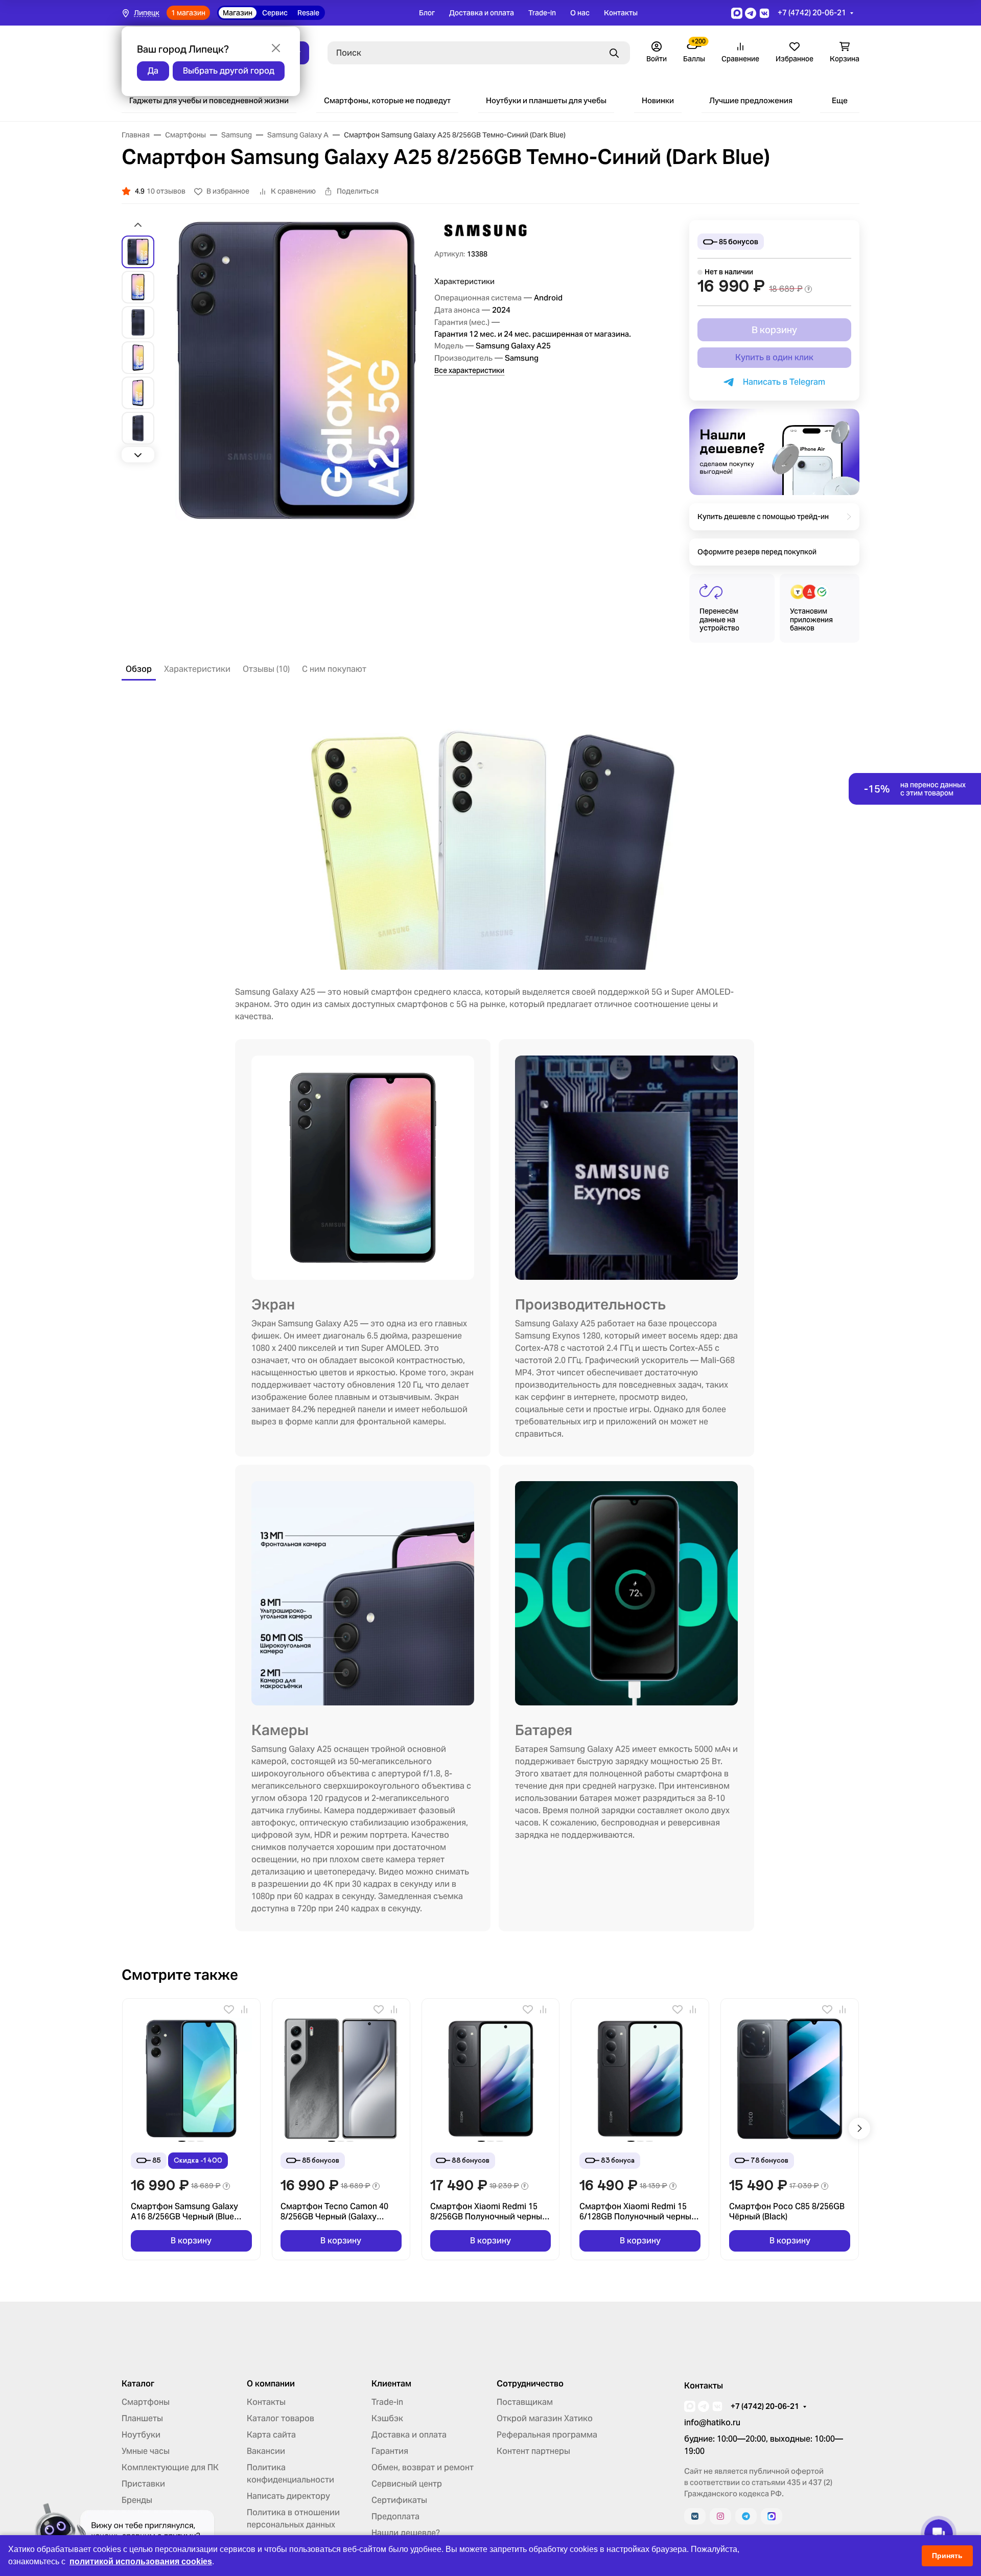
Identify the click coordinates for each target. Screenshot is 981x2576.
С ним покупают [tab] (334, 669)
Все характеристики (469, 370)
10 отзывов (166, 191)
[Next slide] (138, 455)
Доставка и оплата (482, 13)
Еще (840, 100)
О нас (580, 13)
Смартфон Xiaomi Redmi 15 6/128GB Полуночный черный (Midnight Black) (638, 2212)
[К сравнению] (244, 2009)
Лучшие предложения (751, 100)
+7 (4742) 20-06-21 (812, 13)
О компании (271, 2384)
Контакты (621, 13)
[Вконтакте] (695, 2516)
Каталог (138, 2384)
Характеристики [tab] (197, 669)
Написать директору (288, 2496)
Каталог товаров (281, 2418)
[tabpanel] (491, 1316)
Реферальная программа (547, 2435)
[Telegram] (746, 2516)
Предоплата (395, 2516)
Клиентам (391, 2384)
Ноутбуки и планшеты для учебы (546, 100)
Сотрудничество (530, 2384)
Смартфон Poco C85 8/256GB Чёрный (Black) (787, 2212)
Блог (427, 13)
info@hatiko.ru (712, 2422)
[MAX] (772, 2516)
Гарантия (390, 2451)
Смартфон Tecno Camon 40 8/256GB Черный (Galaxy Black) (334, 2212)
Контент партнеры (533, 2451)
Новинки (658, 100)
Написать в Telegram (782, 382)
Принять (947, 2556)
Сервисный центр (407, 2484)
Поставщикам (525, 2402)
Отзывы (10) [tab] (266, 669)
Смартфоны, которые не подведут (387, 100)
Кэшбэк (387, 2418)
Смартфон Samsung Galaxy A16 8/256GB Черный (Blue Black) (184, 2212)
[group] (296, 370)
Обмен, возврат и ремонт (423, 2467)
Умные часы (146, 2451)
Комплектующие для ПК (170, 2467)
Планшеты (142, 2418)
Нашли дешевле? (406, 2533)
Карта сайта (271, 2435)
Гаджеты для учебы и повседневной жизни (209, 100)
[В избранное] (229, 2009)
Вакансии (266, 2451)
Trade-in (542, 13)
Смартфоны (146, 2402)
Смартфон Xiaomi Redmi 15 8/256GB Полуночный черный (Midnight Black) (489, 2212)
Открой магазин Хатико (545, 2418)
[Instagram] (720, 2516)
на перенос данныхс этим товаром (915, 789)
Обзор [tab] (139, 669)
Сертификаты (399, 2500)
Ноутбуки (141, 2435)
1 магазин (188, 13)
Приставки (143, 2484)
